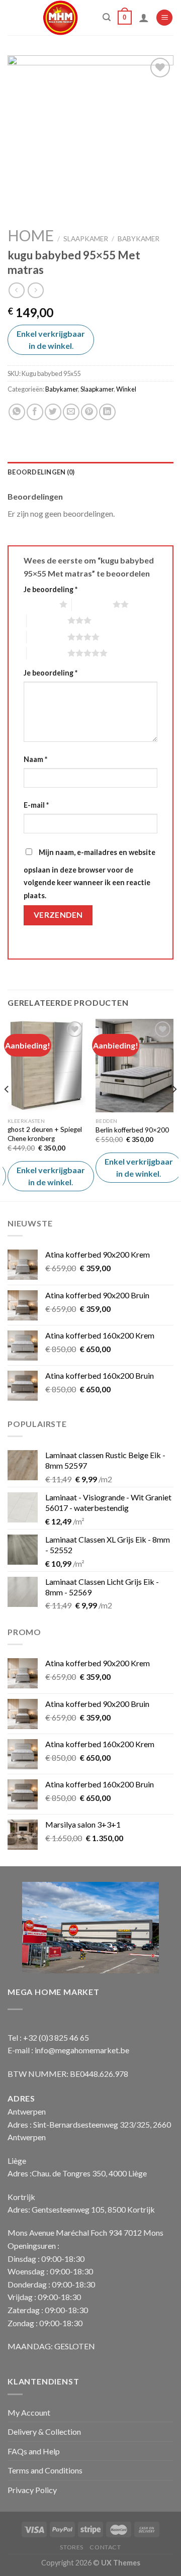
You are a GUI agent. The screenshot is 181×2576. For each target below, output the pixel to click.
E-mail (36, 805)
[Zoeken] (107, 17)
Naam (35, 759)
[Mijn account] (144, 18)
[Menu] (164, 18)
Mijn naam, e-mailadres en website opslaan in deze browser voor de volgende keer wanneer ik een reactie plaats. (89, 874)
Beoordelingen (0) (41, 472)
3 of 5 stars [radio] (47, 620)
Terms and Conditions (45, 2470)
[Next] (174, 1109)
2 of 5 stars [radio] (92, 604)
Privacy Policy (32, 2490)
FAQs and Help (34, 2451)
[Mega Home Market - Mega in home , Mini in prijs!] (61, 18)
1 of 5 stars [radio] (39, 604)
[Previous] (7, 1109)
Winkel (126, 389)
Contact (105, 2547)
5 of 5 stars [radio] (47, 653)
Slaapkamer (86, 239)
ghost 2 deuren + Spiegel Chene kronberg (45, 1134)
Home (31, 235)
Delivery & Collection (44, 2431)
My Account (29, 2412)
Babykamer (139, 239)
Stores (72, 2547)
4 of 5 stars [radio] (47, 637)
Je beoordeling (51, 589)
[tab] (90, 472)
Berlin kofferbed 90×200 (132, 1130)
